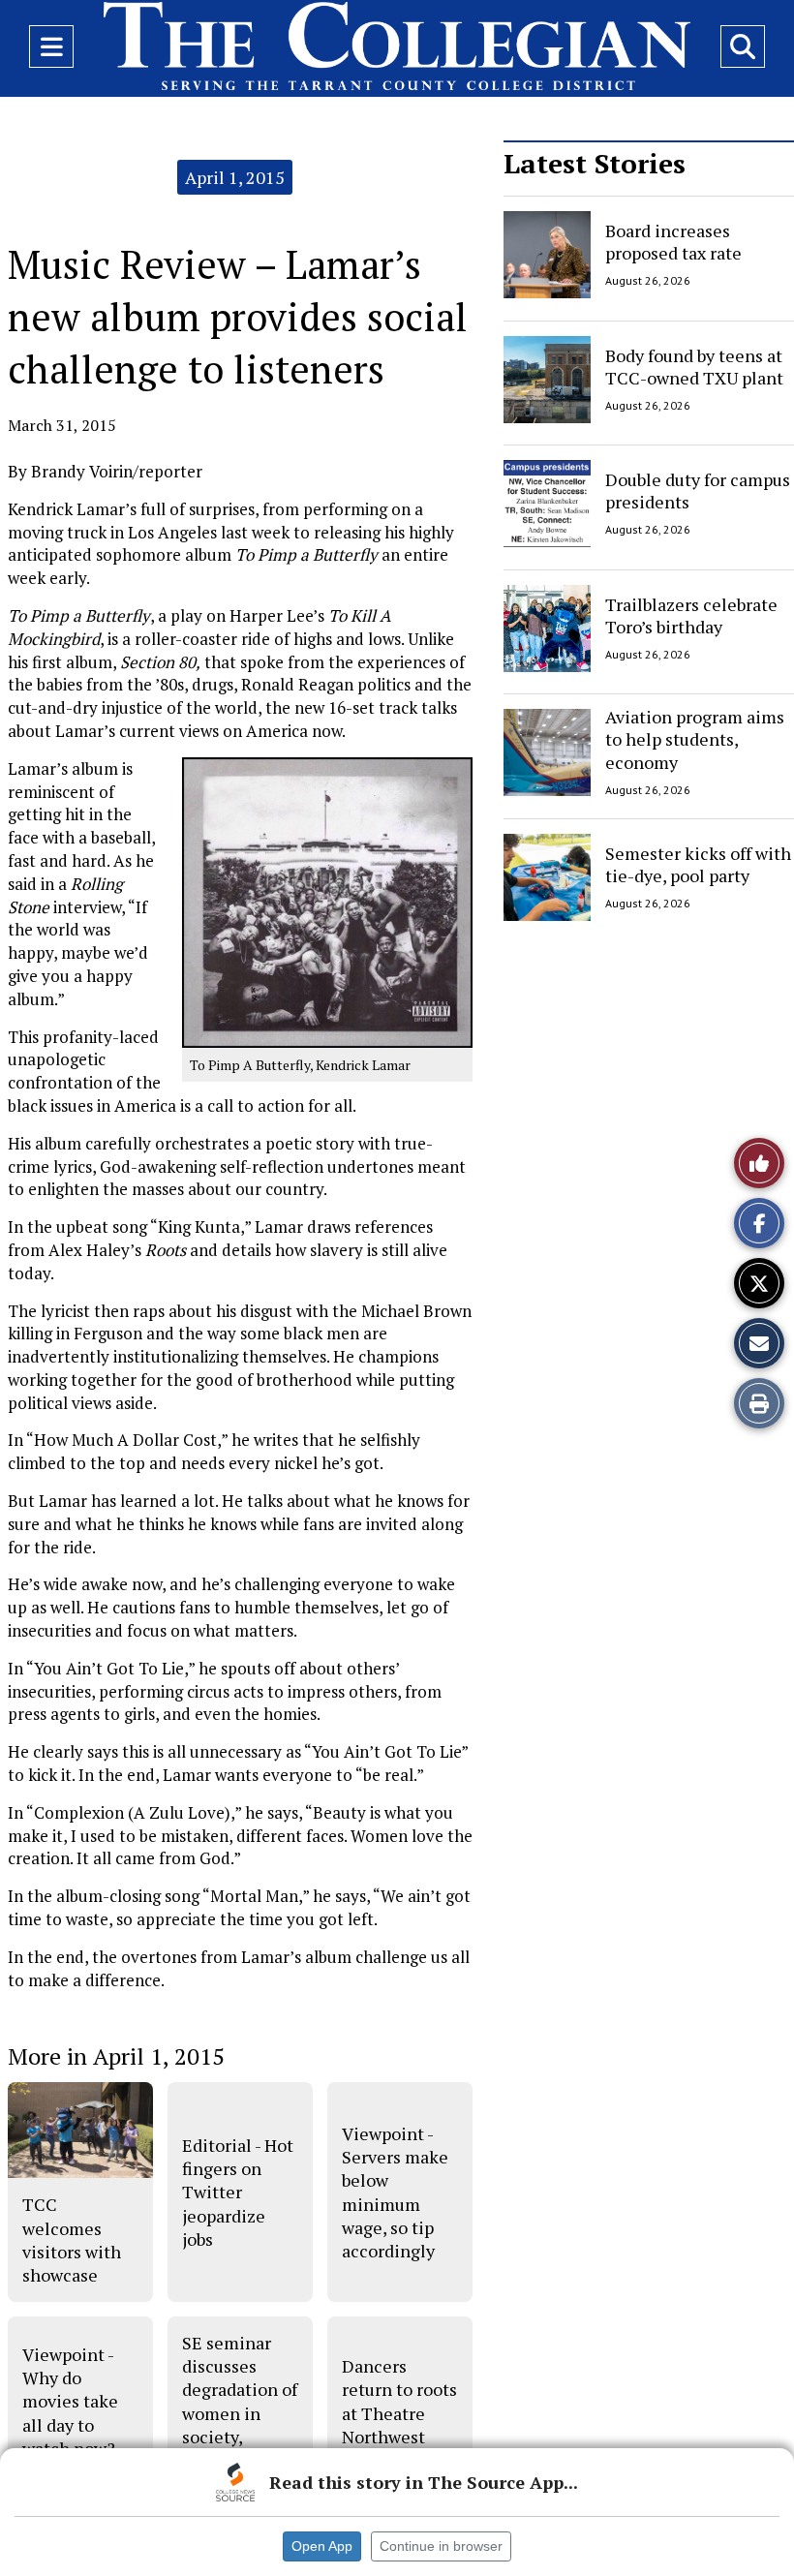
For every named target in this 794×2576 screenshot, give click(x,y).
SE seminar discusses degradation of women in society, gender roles (240, 2401)
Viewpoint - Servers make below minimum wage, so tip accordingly (395, 2192)
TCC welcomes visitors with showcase (72, 2239)
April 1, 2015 (235, 177)
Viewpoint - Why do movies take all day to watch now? (70, 2401)
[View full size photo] (327, 901)
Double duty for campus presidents (698, 491)
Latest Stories (595, 163)
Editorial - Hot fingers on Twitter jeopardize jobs (238, 2192)
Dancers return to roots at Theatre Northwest (399, 2401)
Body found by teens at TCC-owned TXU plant (694, 366)
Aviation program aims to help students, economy (695, 739)
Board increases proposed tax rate (673, 242)
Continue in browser (441, 2546)
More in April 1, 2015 (116, 2056)
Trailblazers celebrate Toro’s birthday (691, 614)
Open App (322, 2546)
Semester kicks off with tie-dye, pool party (698, 863)
